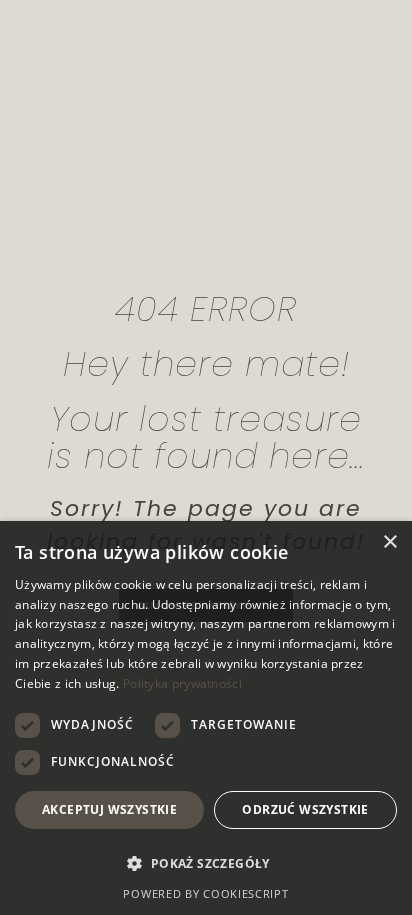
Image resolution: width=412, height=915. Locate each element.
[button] (206, 864)
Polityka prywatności (182, 683)
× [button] (389, 542)
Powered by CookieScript (205, 893)
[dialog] (206, 718)
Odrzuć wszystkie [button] (305, 809)
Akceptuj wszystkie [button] (109, 809)
